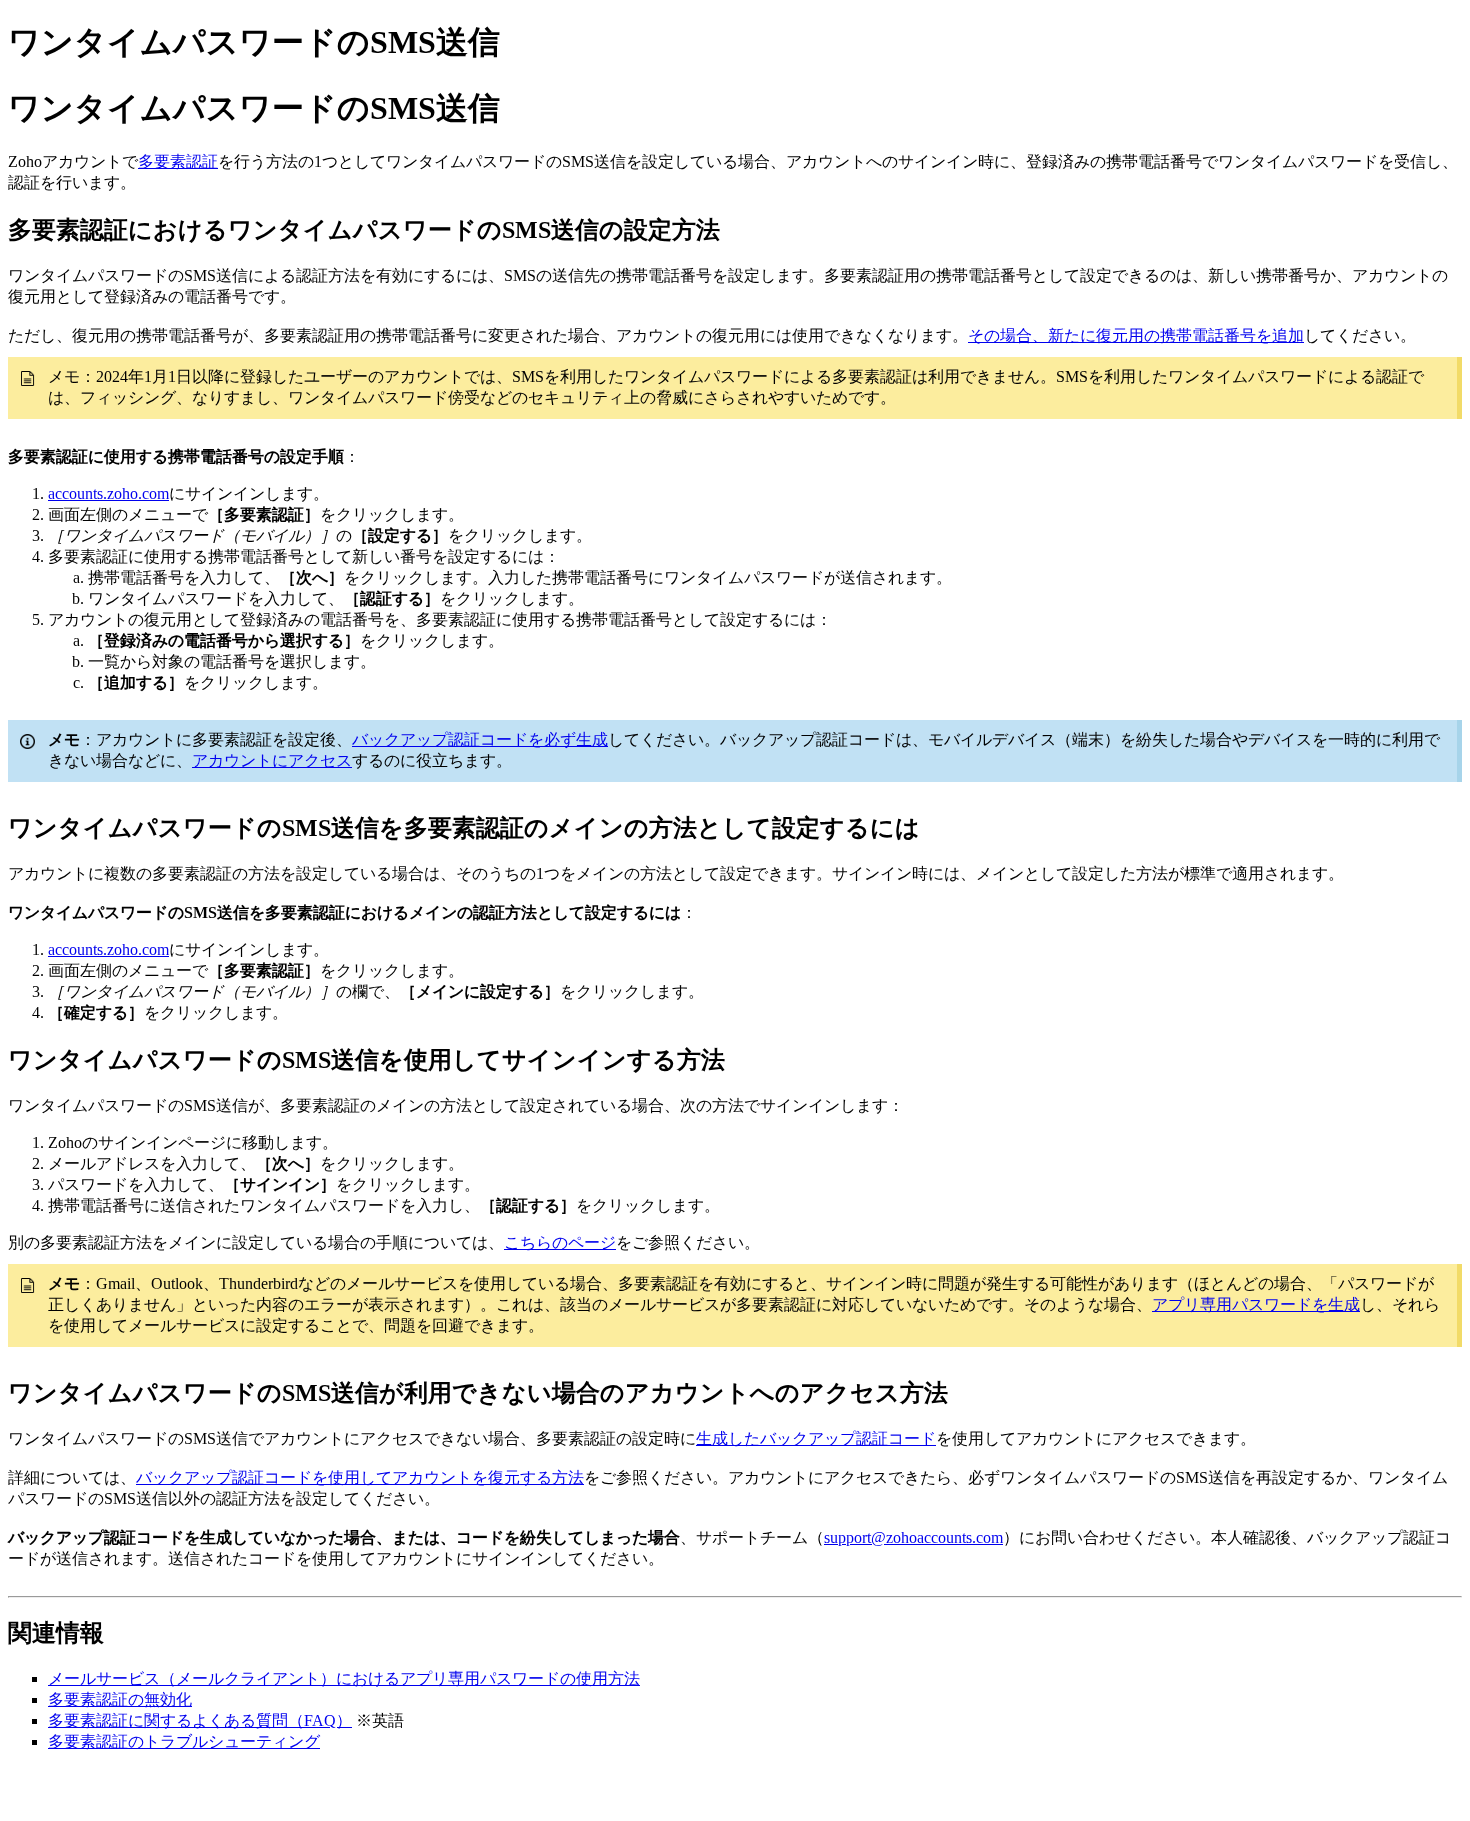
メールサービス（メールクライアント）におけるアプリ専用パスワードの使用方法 (344, 1678)
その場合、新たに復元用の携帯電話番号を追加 (1136, 335)
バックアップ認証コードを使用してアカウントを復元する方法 (360, 1477)
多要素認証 (178, 161)
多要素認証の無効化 (120, 1699)
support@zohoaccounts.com (913, 1537)
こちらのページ (560, 1242)
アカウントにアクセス (272, 760)
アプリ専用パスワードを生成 (1256, 1304)
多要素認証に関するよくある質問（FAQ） (200, 1720)
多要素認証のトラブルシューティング (184, 1741)
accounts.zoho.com (108, 493)
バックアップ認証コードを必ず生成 (480, 739)
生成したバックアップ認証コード (816, 1438)
